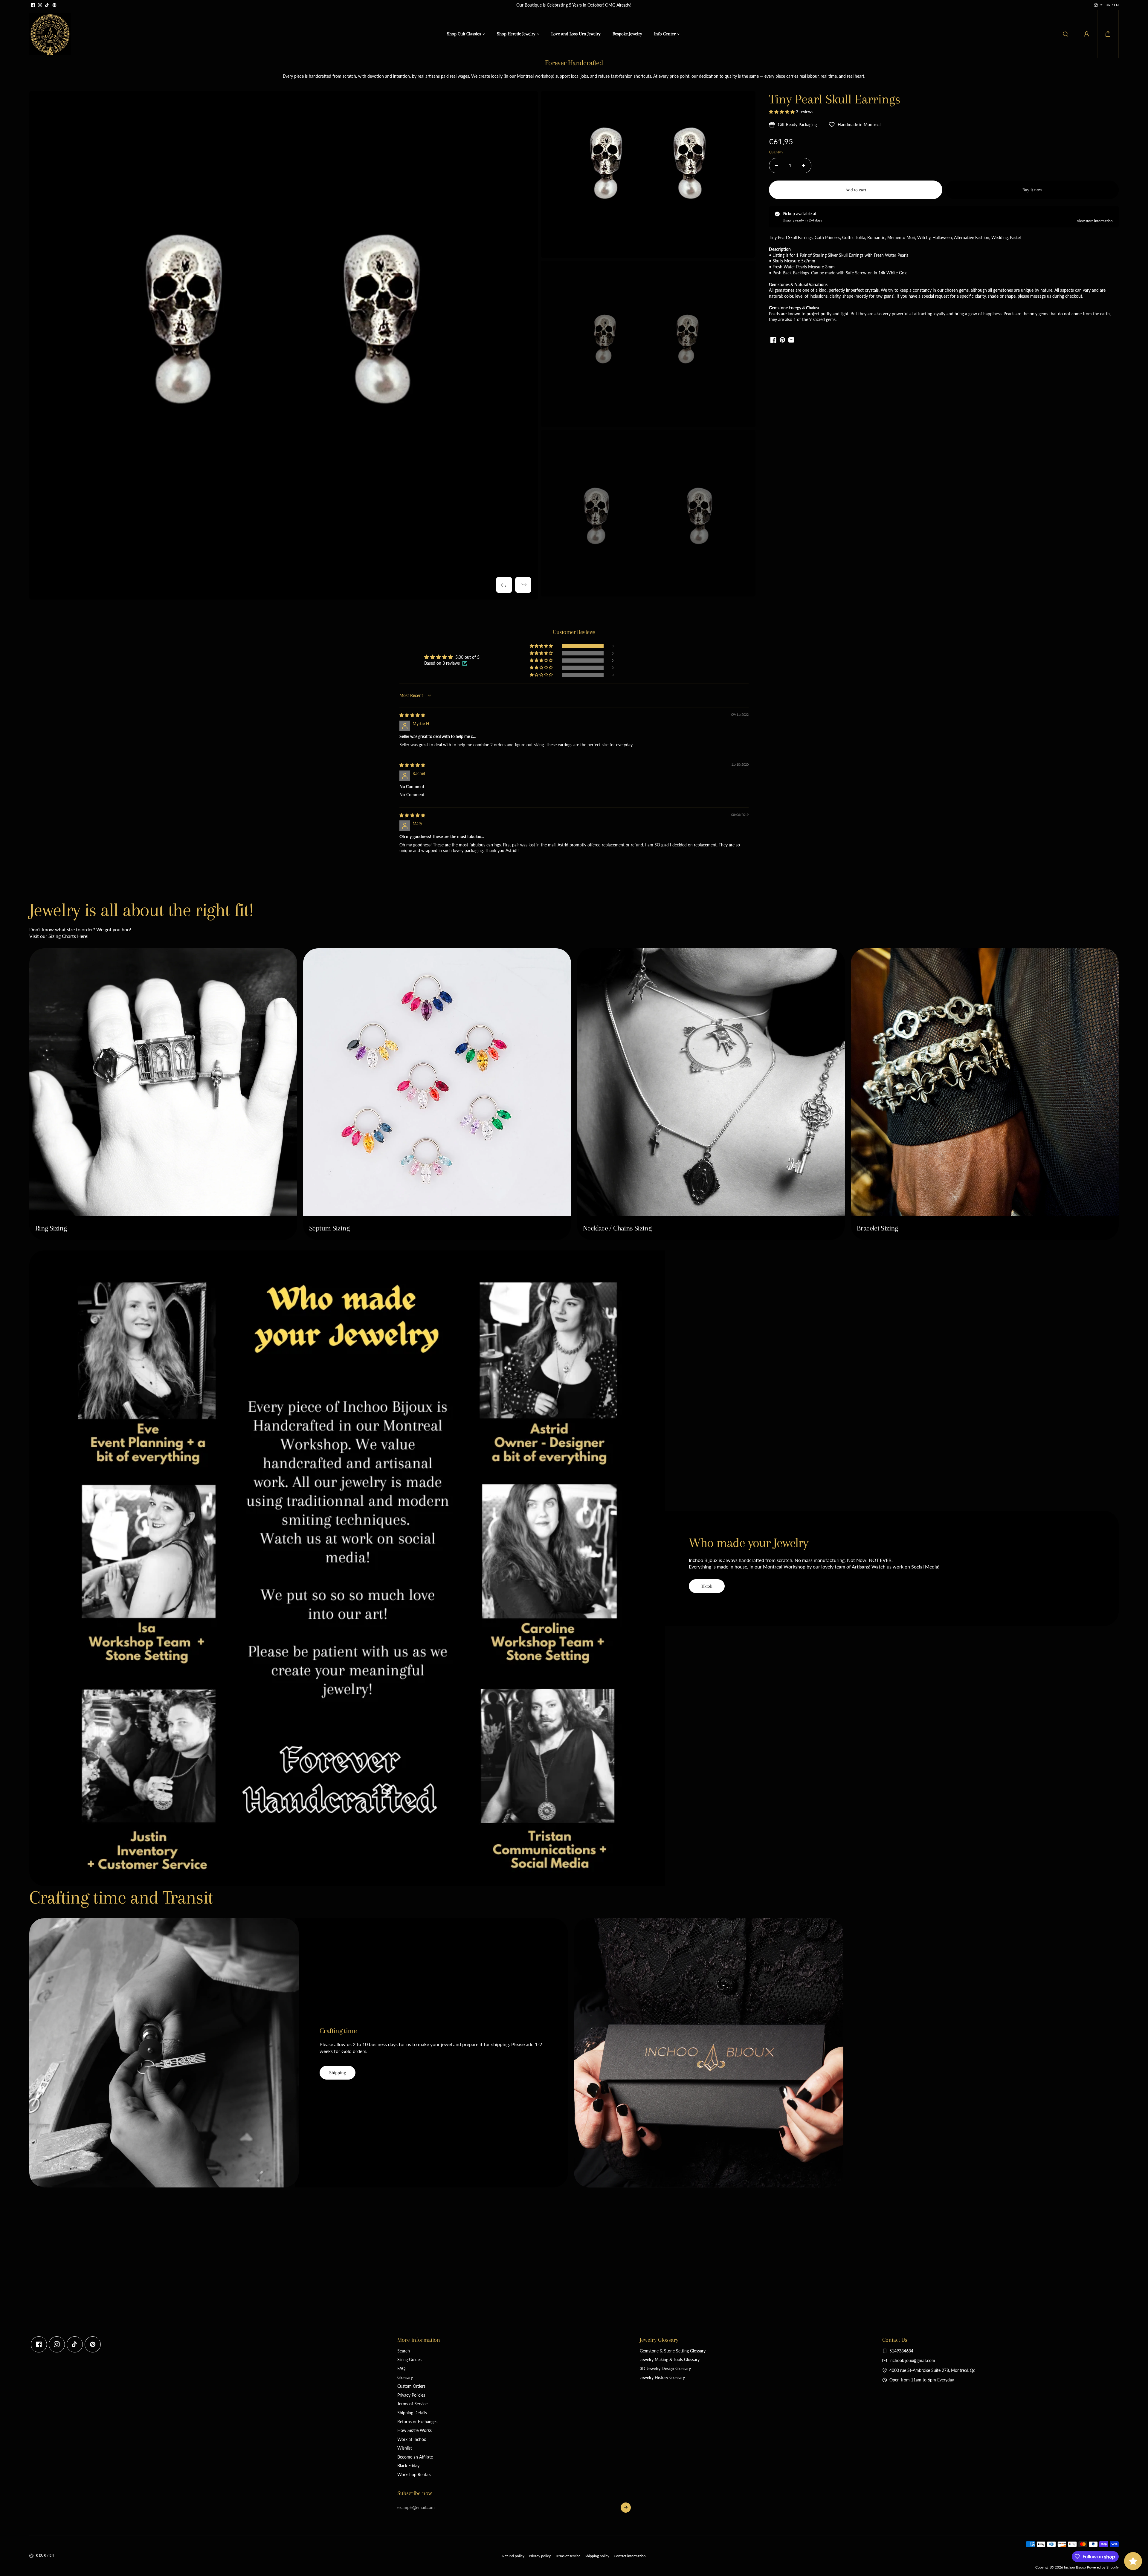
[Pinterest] (54, 5)
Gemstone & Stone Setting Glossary (673, 2351)
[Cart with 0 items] (1108, 34)
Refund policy (513, 2556)
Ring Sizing (51, 1228)
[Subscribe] (626, 2508)
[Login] (1087, 34)
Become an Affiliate (415, 2457)
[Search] (1065, 34)
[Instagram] (40, 5)
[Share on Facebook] (773, 340)
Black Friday (408, 2466)
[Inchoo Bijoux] (50, 34)
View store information (1095, 221)
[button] (1108, 34)
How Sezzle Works (415, 2430)
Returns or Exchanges (417, 2422)
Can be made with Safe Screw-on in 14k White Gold (859, 273)
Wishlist (405, 2448)
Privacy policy (540, 2556)
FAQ (401, 2368)
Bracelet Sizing (877, 1228)
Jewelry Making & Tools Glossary (670, 2359)
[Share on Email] (791, 340)
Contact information (630, 2556)
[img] (412, 715)
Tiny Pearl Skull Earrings (835, 99)
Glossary (405, 2377)
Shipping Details (412, 2413)
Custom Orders (411, 2386)
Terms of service (568, 2556)
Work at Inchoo (412, 2439)
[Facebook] (33, 5)
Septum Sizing (329, 1228)
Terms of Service (412, 2404)
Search (404, 2351)
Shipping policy (597, 2556)
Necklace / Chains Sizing (617, 1228)
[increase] (804, 166)
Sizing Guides (409, 2359)
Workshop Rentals (414, 2475)
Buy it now (1032, 190)
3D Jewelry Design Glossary (665, 2368)
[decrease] (777, 166)
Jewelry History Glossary (662, 2377)
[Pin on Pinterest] (782, 340)
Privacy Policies (411, 2395)
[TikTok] (47, 5)
